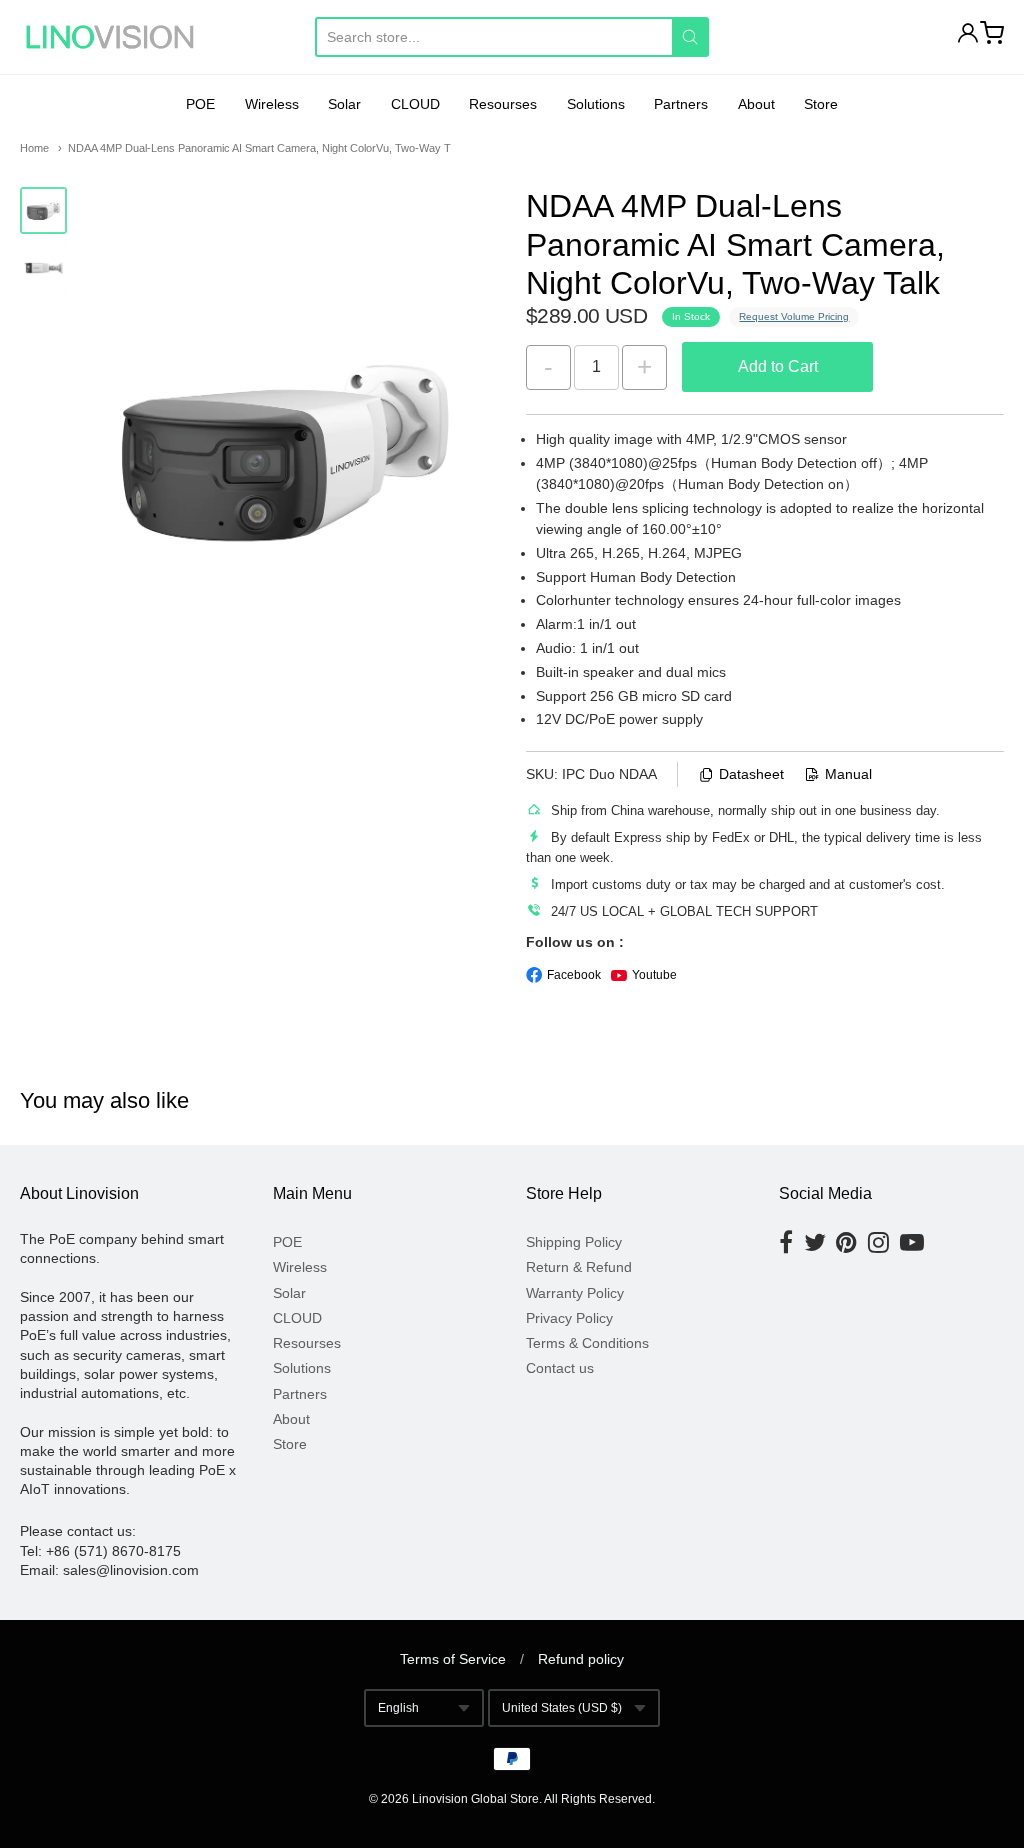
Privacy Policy (569, 1318)
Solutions (596, 104)
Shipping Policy (574, 1242)
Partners (681, 104)
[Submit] (690, 37)
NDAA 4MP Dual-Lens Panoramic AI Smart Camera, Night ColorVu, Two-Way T (259, 148)
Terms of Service (453, 1659)
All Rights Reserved (598, 1799)
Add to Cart (778, 366)
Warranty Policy (575, 1293)
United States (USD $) (562, 1708)
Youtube (654, 975)
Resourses (503, 104)
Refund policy (581, 1659)
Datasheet (751, 774)
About (756, 104)
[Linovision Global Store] (110, 37)
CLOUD (415, 104)
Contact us (560, 1368)
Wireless (272, 104)
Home (34, 148)
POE (200, 104)
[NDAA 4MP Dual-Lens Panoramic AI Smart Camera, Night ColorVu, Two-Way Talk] (43, 210)
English (398, 1708)
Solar (344, 104)
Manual (848, 774)
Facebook (574, 975)
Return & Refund (579, 1267)
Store (821, 104)
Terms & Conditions (587, 1343)
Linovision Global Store (475, 1799)
